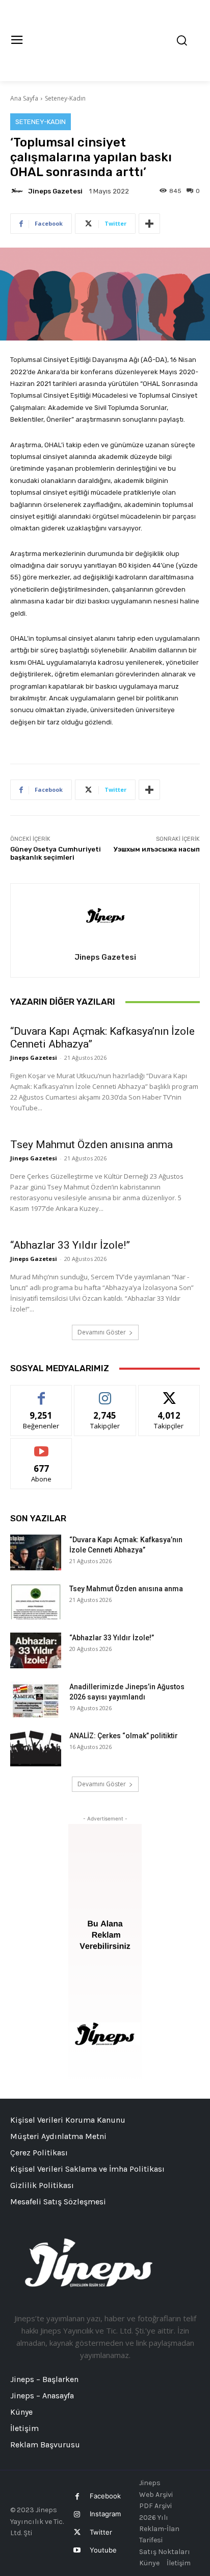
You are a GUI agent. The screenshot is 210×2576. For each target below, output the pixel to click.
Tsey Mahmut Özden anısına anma (91, 1145)
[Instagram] (77, 2514)
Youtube (103, 2550)
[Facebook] (77, 2497)
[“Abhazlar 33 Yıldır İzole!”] (36, 1650)
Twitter (101, 2532)
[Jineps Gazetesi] (18, 191)
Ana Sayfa (24, 98)
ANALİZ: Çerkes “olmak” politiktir (124, 1736)
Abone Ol (42, 1446)
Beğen (41, 1393)
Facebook (105, 2496)
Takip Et (105, 1393)
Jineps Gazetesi (55, 191)
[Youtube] (77, 2550)
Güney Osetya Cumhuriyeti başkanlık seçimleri (56, 853)
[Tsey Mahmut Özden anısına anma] (36, 1601)
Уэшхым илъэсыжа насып (157, 849)
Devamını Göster (102, 1332)
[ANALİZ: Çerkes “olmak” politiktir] (36, 1748)
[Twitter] (77, 2532)
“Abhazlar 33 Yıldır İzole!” (70, 1245)
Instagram (105, 2514)
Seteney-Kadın (65, 98)
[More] (149, 224)
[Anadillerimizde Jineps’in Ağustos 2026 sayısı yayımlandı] (36, 1699)
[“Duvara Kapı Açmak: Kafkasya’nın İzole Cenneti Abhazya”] (36, 1552)
